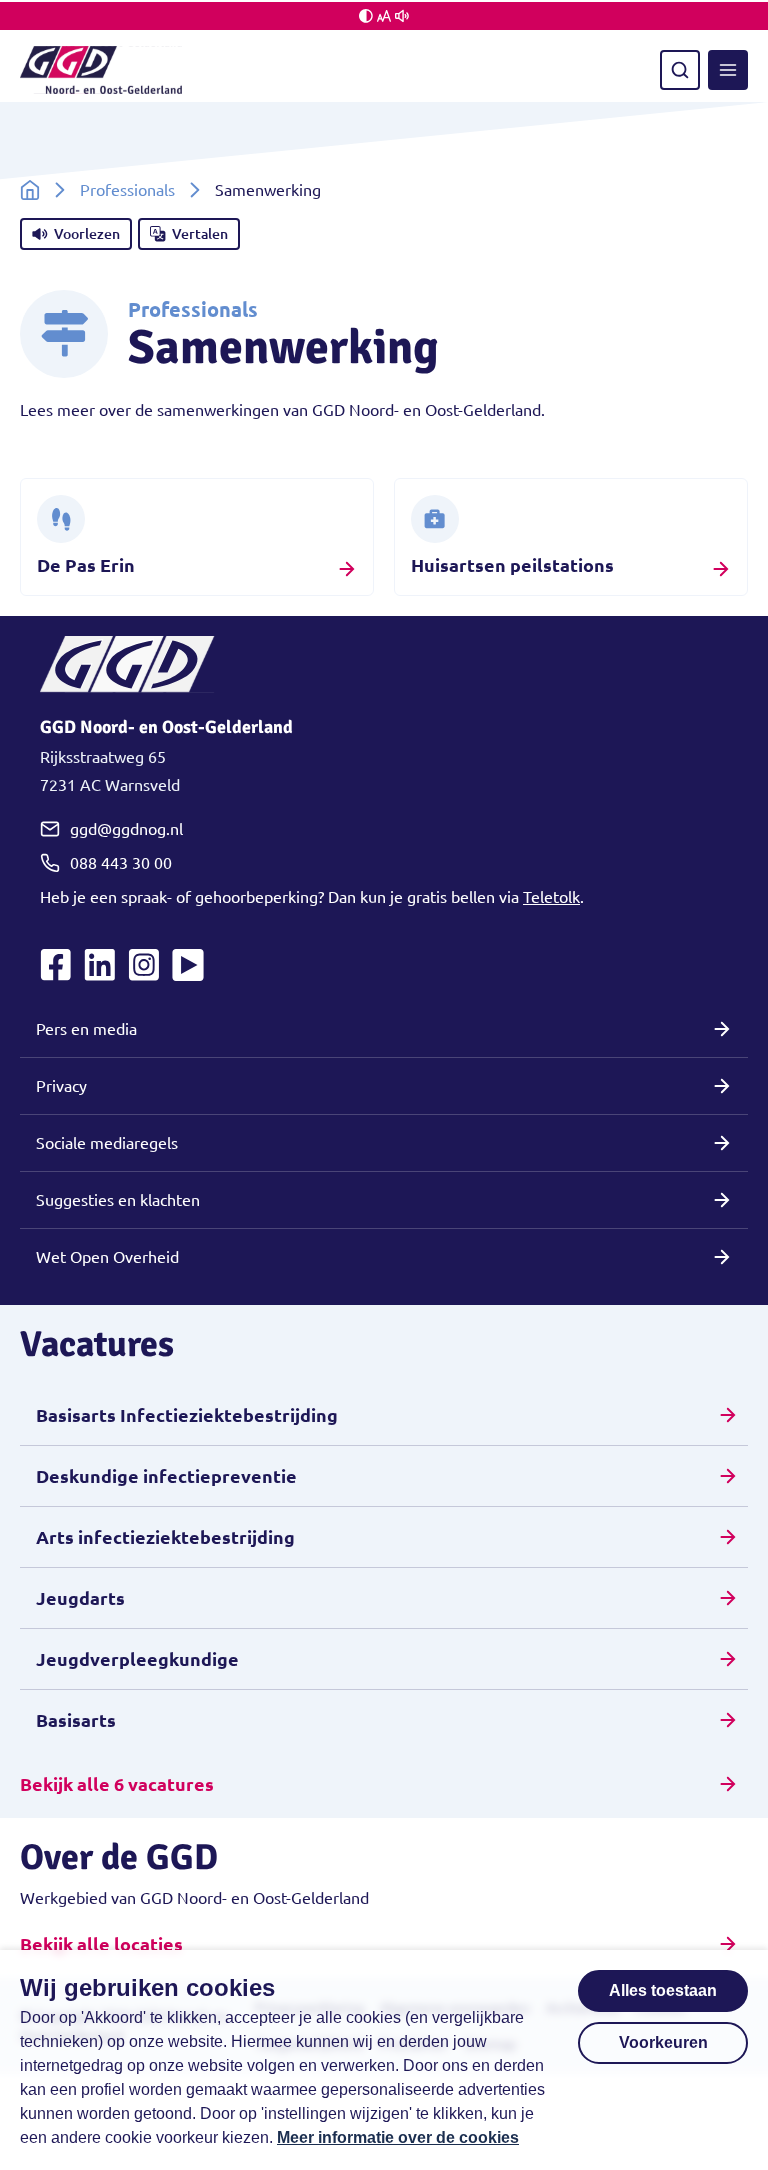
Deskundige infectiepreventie (166, 1476)
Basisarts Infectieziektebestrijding (187, 1415)
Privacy (61, 1086)
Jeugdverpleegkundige (137, 1659)
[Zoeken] (680, 70)
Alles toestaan (663, 1990)
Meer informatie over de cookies (398, 2137)
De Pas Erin (86, 565)
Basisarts (76, 1720)
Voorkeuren (663, 2042)
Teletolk (551, 897)
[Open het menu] (728, 70)
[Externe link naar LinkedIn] (100, 965)
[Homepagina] (30, 190)
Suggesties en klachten (118, 1200)
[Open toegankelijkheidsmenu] (384, 16)
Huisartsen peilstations (512, 565)
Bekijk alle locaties (101, 1944)
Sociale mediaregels (107, 1143)
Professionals (127, 190)
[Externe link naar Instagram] (144, 965)
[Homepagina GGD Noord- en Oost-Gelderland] (101, 70)
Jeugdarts (80, 1598)
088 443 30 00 (121, 863)
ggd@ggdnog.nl (126, 829)
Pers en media (86, 1029)
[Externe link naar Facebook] (56, 965)
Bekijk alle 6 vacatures (117, 1784)
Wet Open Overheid (107, 1257)
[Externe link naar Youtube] (188, 965)
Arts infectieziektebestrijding (165, 1537)
